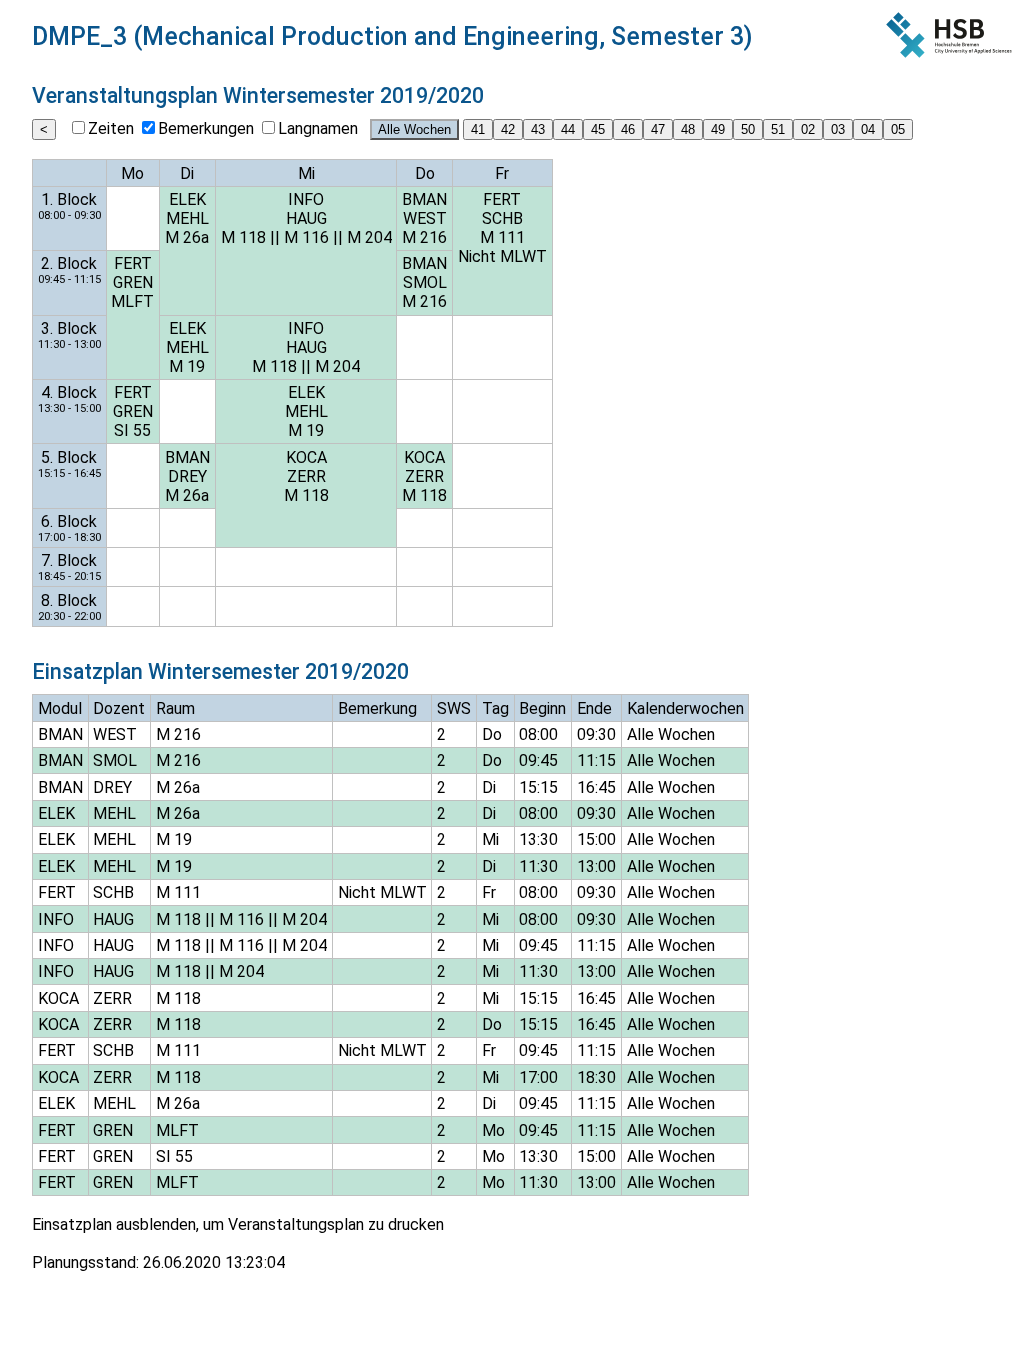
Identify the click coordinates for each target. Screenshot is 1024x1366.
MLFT (132, 301)
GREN (133, 282)
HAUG (306, 218)
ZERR (306, 476)
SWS (454, 708)
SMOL (425, 282)
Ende (594, 708)
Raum (175, 708)
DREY (187, 476)
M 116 (306, 237)
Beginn (542, 708)
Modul (60, 708)
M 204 (369, 237)
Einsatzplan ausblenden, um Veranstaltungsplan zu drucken (238, 1224)
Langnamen (318, 128)
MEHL (187, 218)
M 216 (424, 237)
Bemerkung (377, 708)
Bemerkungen (206, 128)
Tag (495, 708)
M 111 (502, 237)
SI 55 (132, 430)
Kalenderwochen (685, 708)
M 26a (187, 237)
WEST (425, 218)
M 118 (243, 237)
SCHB (502, 218)
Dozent (119, 708)
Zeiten (111, 128)
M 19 (187, 366)
